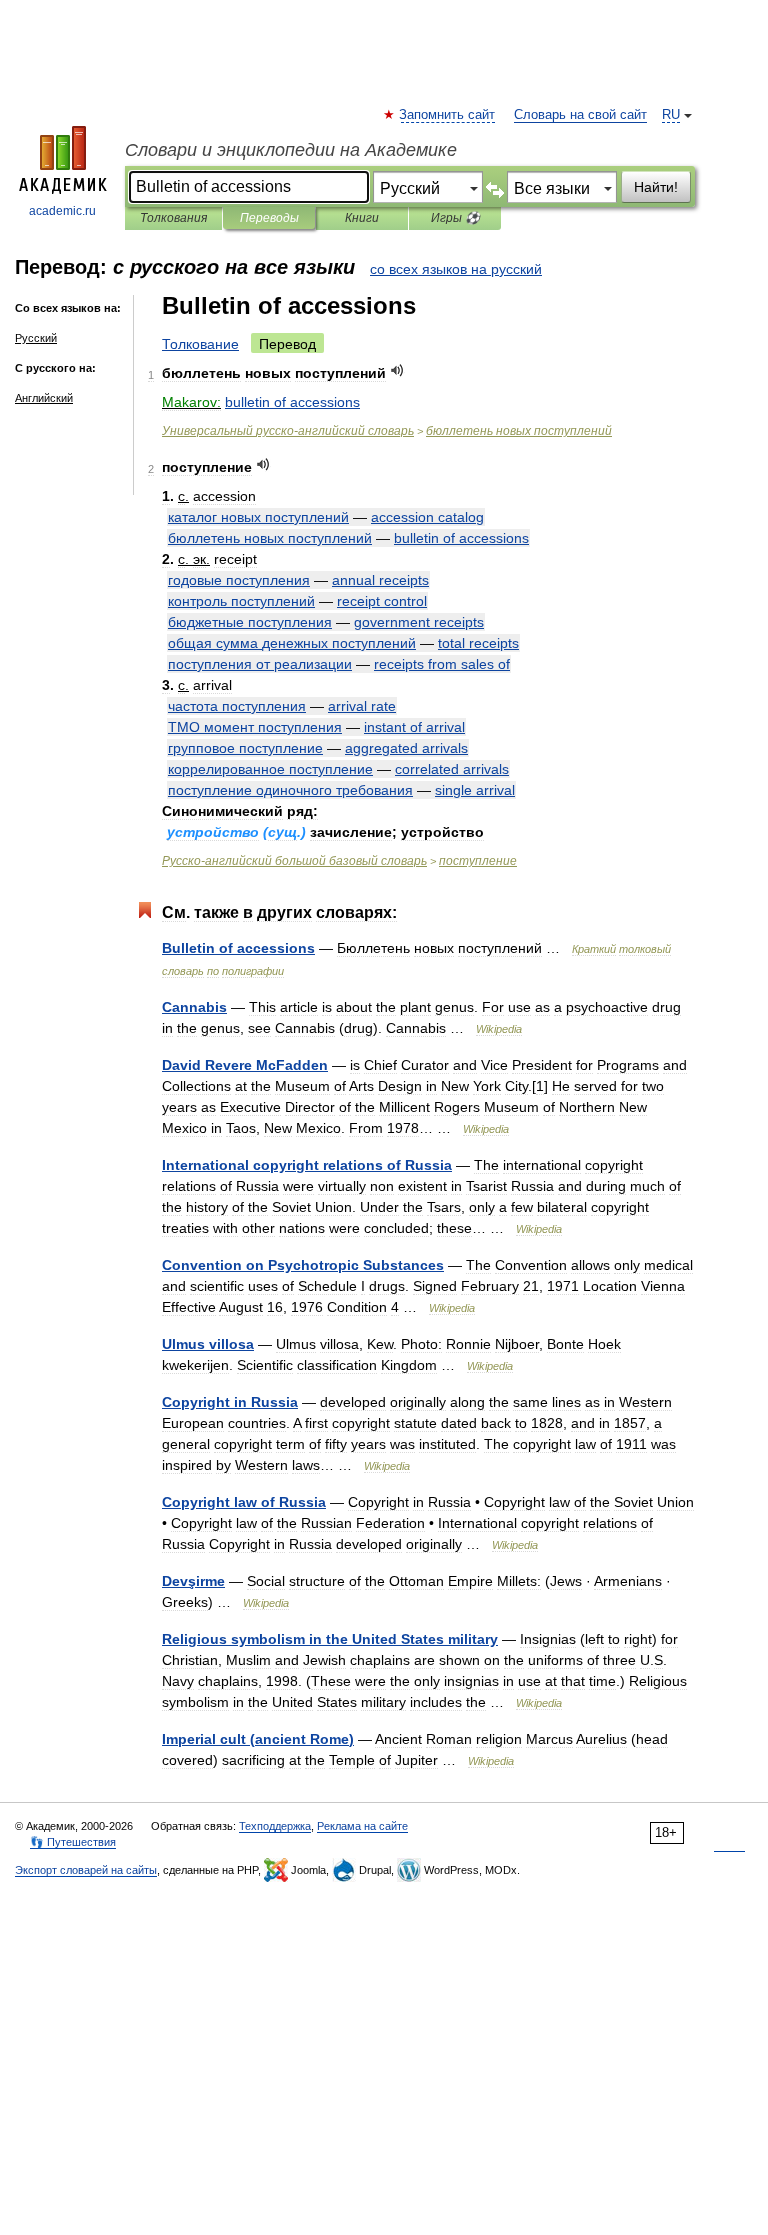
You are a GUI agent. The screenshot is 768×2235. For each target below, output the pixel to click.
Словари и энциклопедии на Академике (291, 150)
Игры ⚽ (455, 218)
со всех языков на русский (456, 269)
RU (671, 115)
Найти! (656, 187)
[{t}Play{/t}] (397, 370)
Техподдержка (275, 1826)
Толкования (173, 218)
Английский (44, 398)
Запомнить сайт (448, 115)
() (258, 1739)
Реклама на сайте (362, 1826)
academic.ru (62, 211)
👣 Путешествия (73, 1842)
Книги (362, 218)
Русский (36, 338)
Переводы (269, 218)
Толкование (200, 344)
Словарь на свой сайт (580, 115)
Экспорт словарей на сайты (86, 1870)
